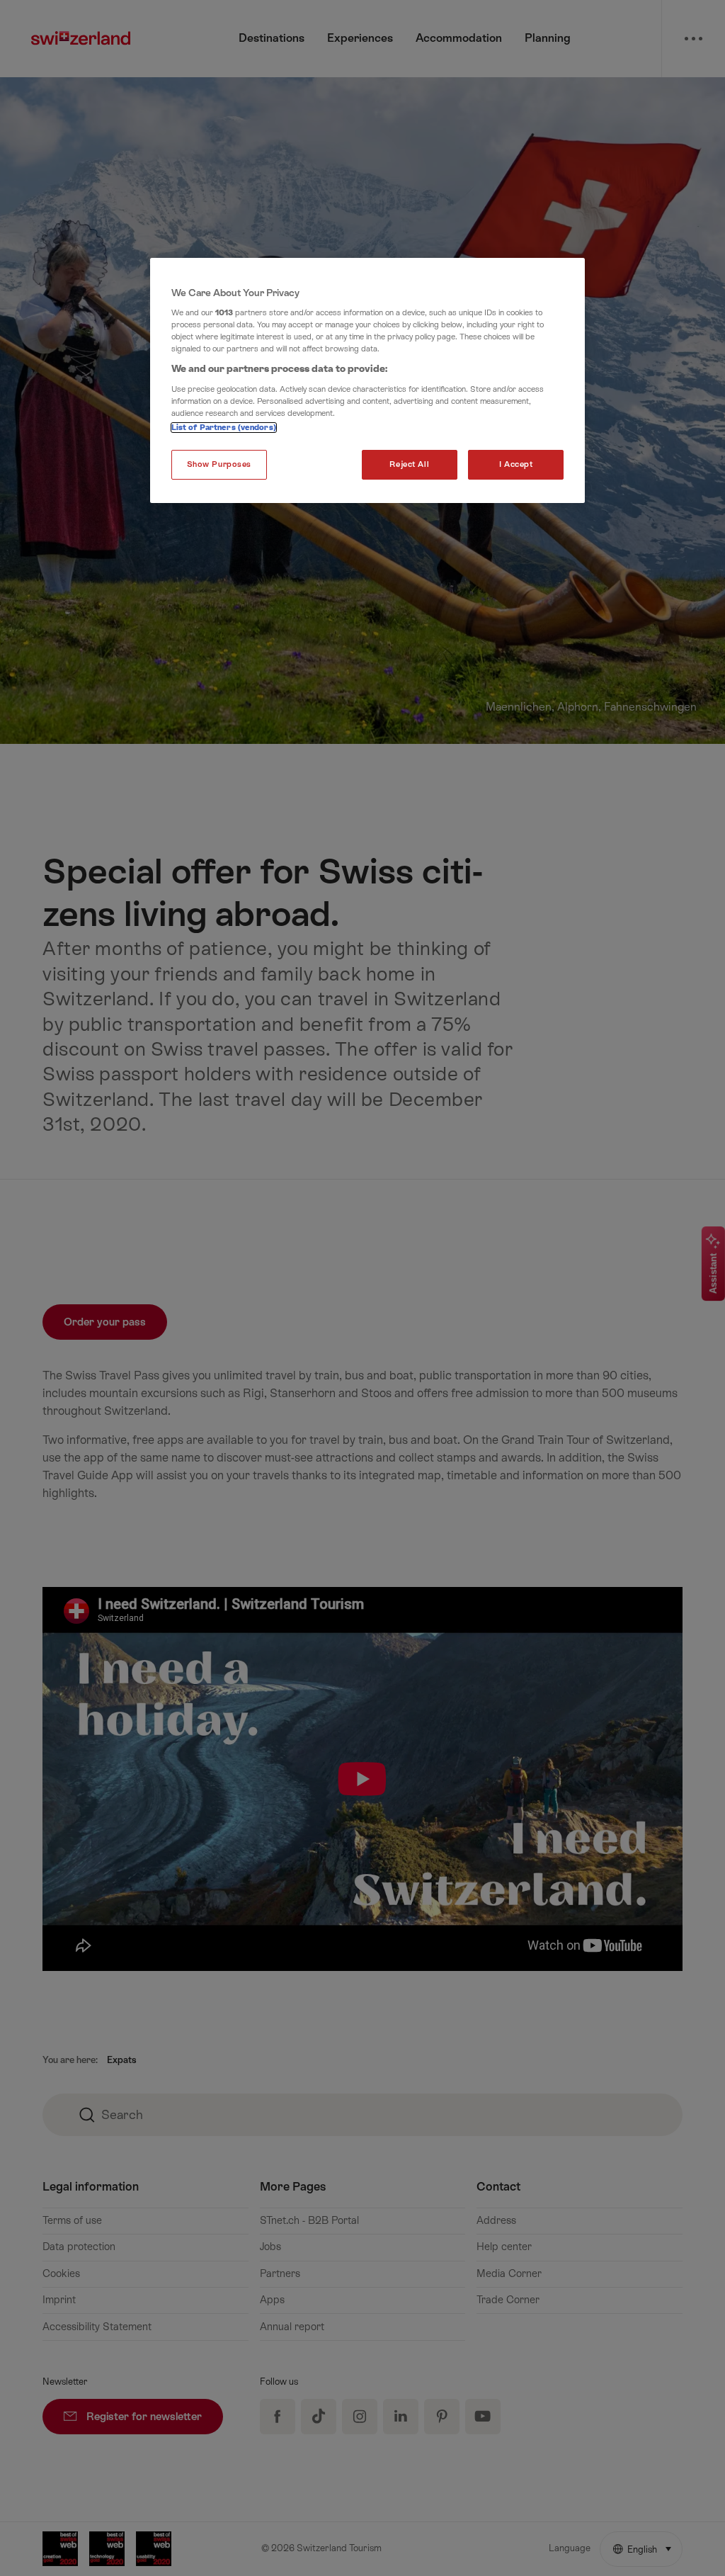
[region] (367, 381)
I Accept (516, 464)
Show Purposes (219, 464)
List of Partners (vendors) (224, 428)
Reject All (409, 464)
